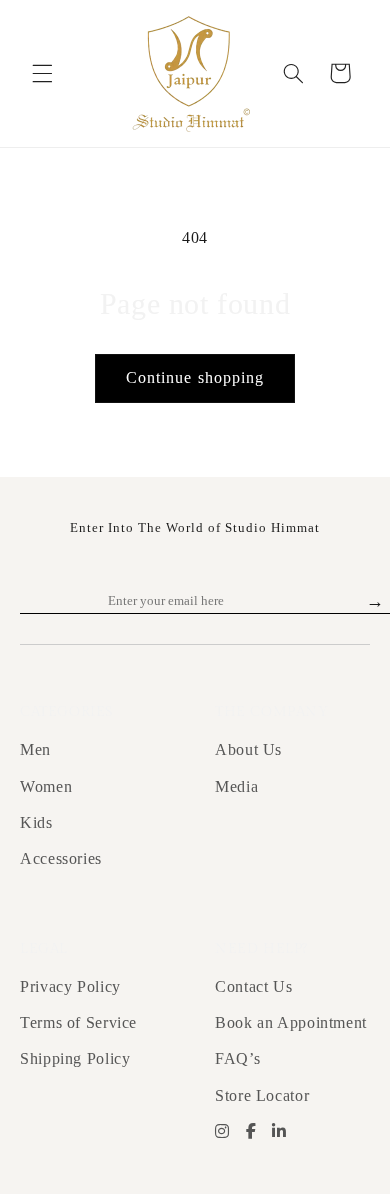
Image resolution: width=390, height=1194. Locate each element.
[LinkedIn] (279, 1132)
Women (46, 786)
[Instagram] (222, 1132)
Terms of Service (78, 1022)
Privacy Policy (70, 986)
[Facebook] (251, 1132)
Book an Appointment (291, 1022)
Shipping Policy (75, 1058)
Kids (36, 822)
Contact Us (253, 986)
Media (236, 786)
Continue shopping (195, 377)
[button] (42, 73)
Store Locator (262, 1095)
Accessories (61, 858)
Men (35, 749)
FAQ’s (237, 1058)
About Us (248, 749)
